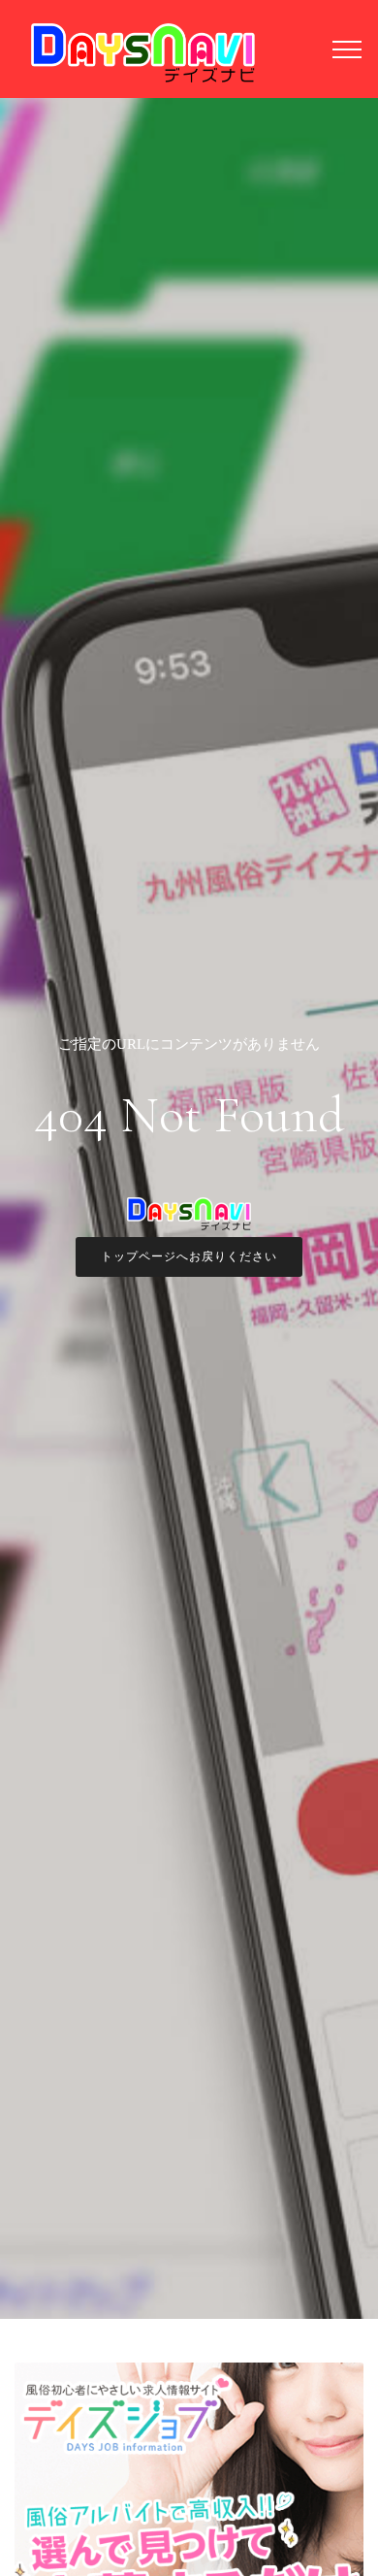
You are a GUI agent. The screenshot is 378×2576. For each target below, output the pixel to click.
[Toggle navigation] (347, 49)
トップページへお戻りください (189, 1256)
